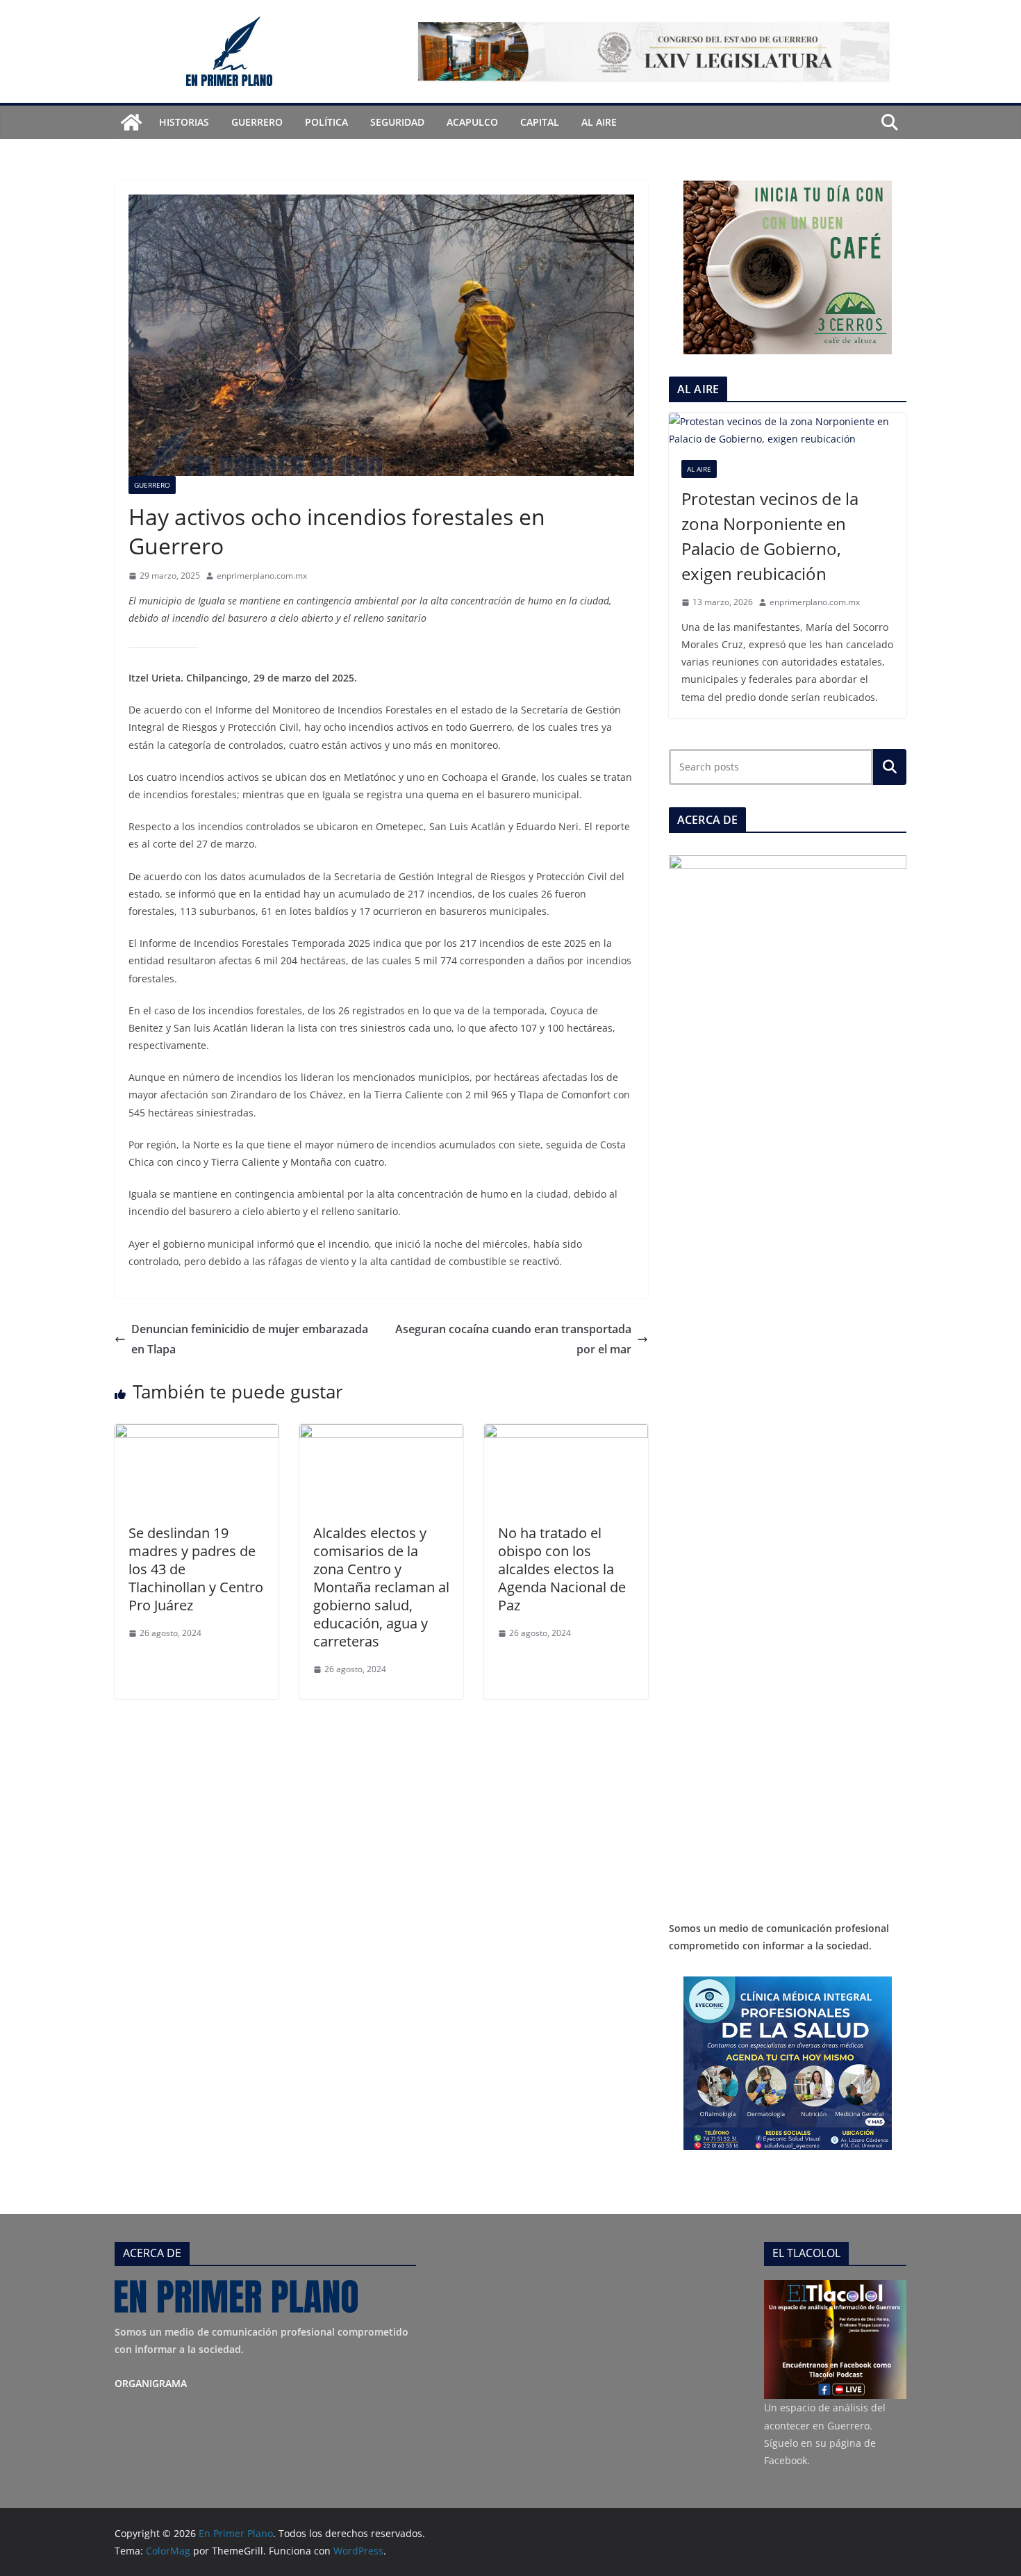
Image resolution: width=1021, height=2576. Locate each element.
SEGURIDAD (397, 122)
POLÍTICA (326, 122)
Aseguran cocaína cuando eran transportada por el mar (513, 1339)
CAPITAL (540, 122)
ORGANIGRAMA (151, 2383)
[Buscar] (890, 767)
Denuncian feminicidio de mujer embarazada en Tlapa (250, 1339)
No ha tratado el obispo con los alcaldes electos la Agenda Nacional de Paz (562, 1569)
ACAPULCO (472, 122)
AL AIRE (599, 122)
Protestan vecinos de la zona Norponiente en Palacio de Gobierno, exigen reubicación (770, 536)
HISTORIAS (184, 122)
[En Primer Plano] (131, 122)
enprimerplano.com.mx (262, 576)
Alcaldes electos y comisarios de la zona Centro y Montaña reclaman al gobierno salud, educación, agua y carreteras (381, 1587)
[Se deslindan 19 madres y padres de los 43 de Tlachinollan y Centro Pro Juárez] (197, 1434)
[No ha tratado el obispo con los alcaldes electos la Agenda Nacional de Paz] (566, 1434)
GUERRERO (257, 122)
